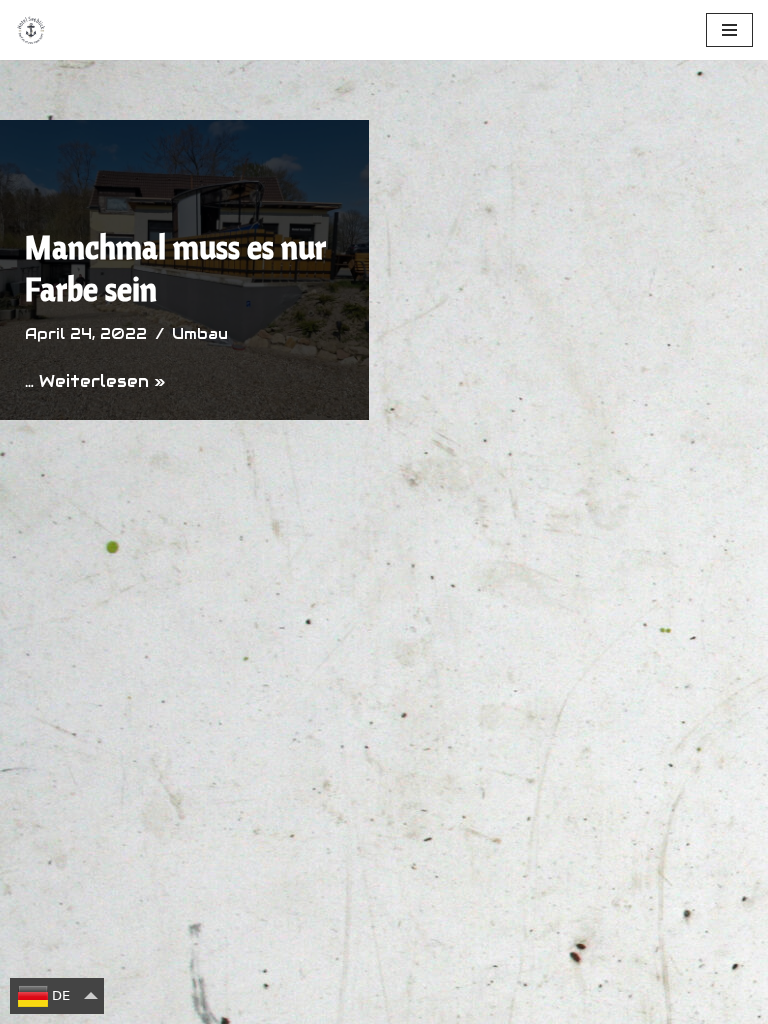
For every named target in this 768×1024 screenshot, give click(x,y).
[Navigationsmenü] (729, 30)
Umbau (200, 334)
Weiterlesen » (102, 381)
